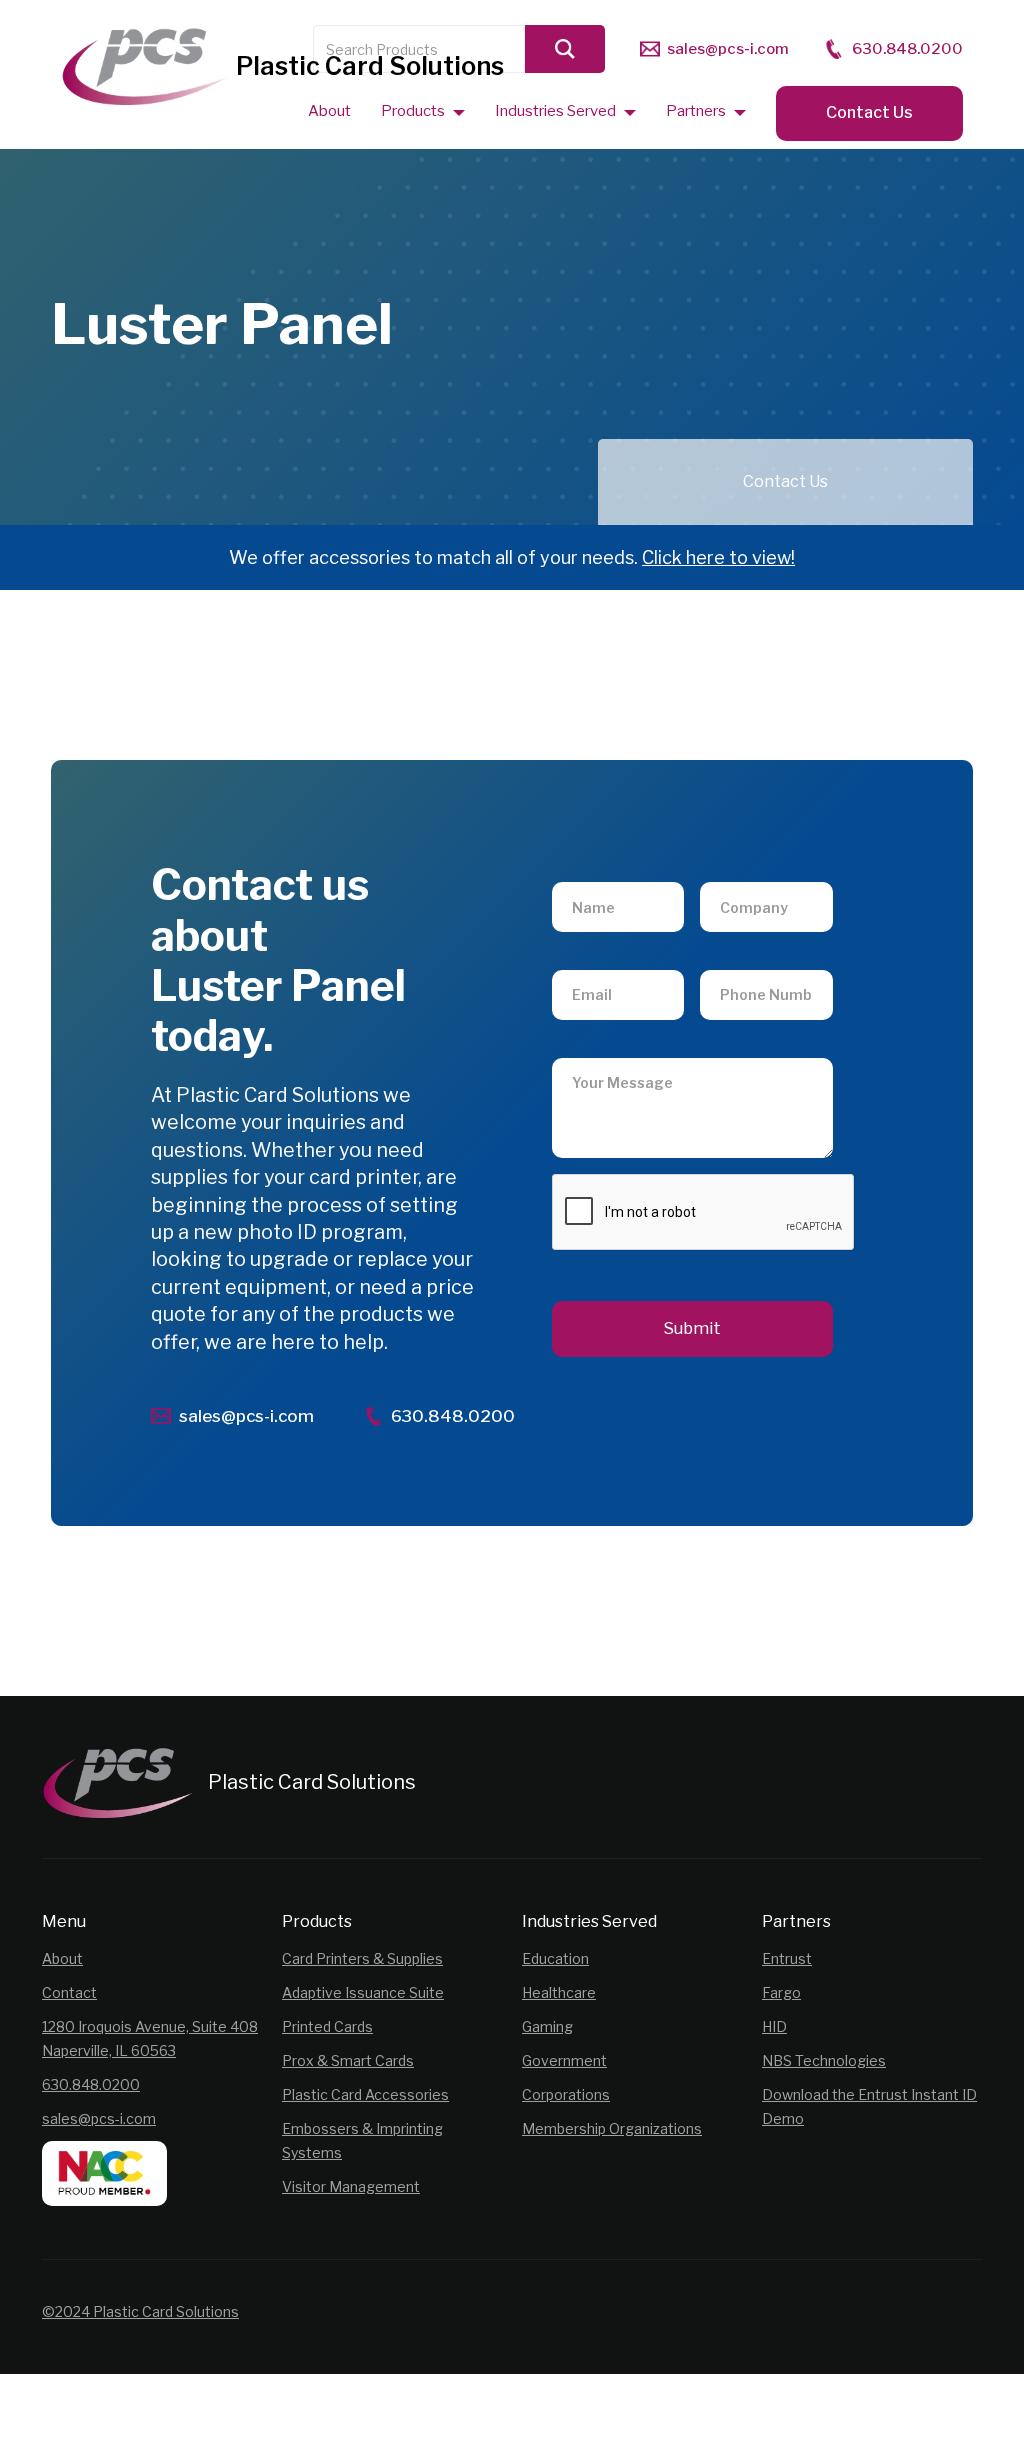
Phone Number (761, 959)
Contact (69, 1992)
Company (745, 871)
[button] (423, 110)
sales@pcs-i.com (99, 2118)
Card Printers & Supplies (362, 1958)
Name (587, 871)
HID (774, 2026)
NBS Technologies (824, 2060)
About (62, 1958)
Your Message (610, 1047)
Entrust (787, 1958)
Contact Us (869, 112)
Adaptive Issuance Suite (363, 1992)
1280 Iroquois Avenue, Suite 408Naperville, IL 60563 (150, 2038)
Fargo (781, 1992)
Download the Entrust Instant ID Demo (869, 2106)
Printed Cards (327, 2026)
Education (555, 1958)
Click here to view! (718, 557)
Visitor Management (351, 2186)
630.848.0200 (91, 2084)
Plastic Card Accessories (365, 2094)
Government (564, 2060)
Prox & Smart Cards (348, 2060)
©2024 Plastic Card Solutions (140, 2311)
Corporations (566, 2094)
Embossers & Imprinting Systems (362, 2140)
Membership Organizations (612, 2128)
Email (586, 959)
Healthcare (559, 1992)
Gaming (547, 2026)
